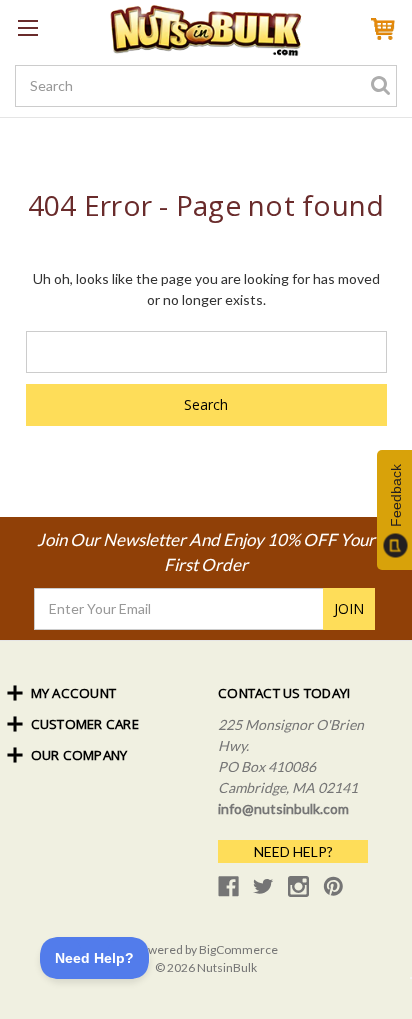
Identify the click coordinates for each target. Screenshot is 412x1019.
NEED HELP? (293, 851)
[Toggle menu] (27, 27)
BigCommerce (238, 949)
